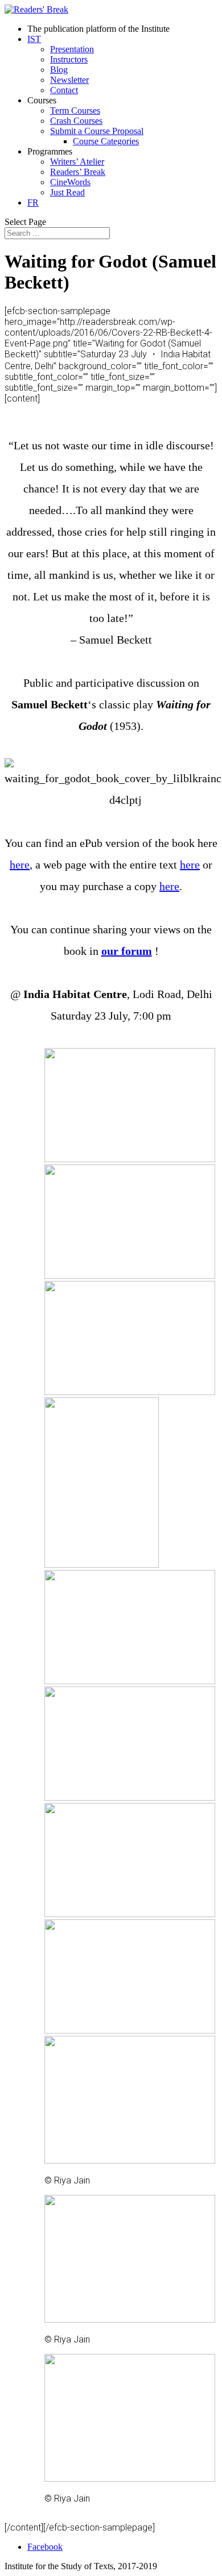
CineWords (70, 182)
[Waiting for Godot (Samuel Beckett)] (130, 1159)
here (20, 865)
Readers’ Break (78, 172)
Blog (59, 70)
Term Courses (75, 110)
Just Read (67, 192)
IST (34, 39)
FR (33, 203)
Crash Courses (76, 121)
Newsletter (69, 80)
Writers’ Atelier (77, 162)
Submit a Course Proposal (97, 131)
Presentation (72, 49)
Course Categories (106, 141)
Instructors (69, 59)
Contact (64, 90)
